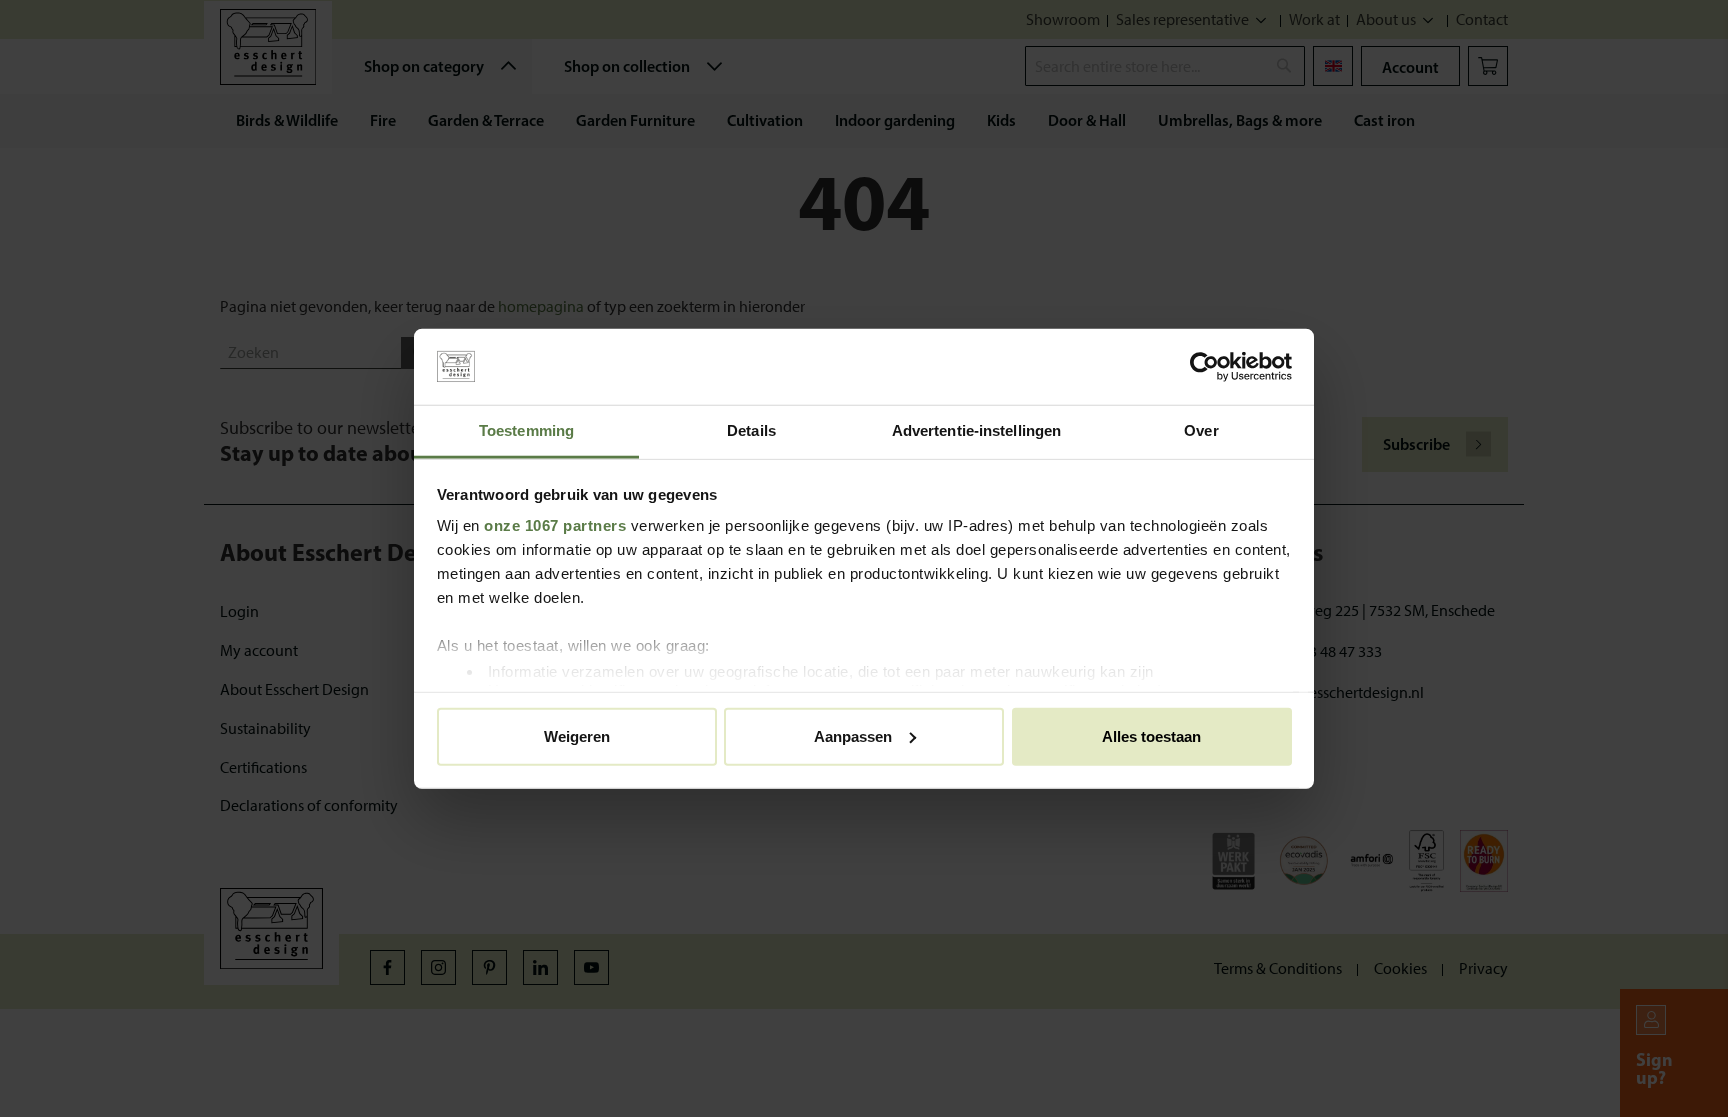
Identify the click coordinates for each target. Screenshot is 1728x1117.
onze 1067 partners (555, 525)
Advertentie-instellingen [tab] (976, 430)
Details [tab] (751, 430)
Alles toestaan (1151, 735)
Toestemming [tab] (526, 430)
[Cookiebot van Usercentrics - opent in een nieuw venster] (1204, 367)
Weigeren (577, 735)
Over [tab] (1201, 430)
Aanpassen (853, 735)
